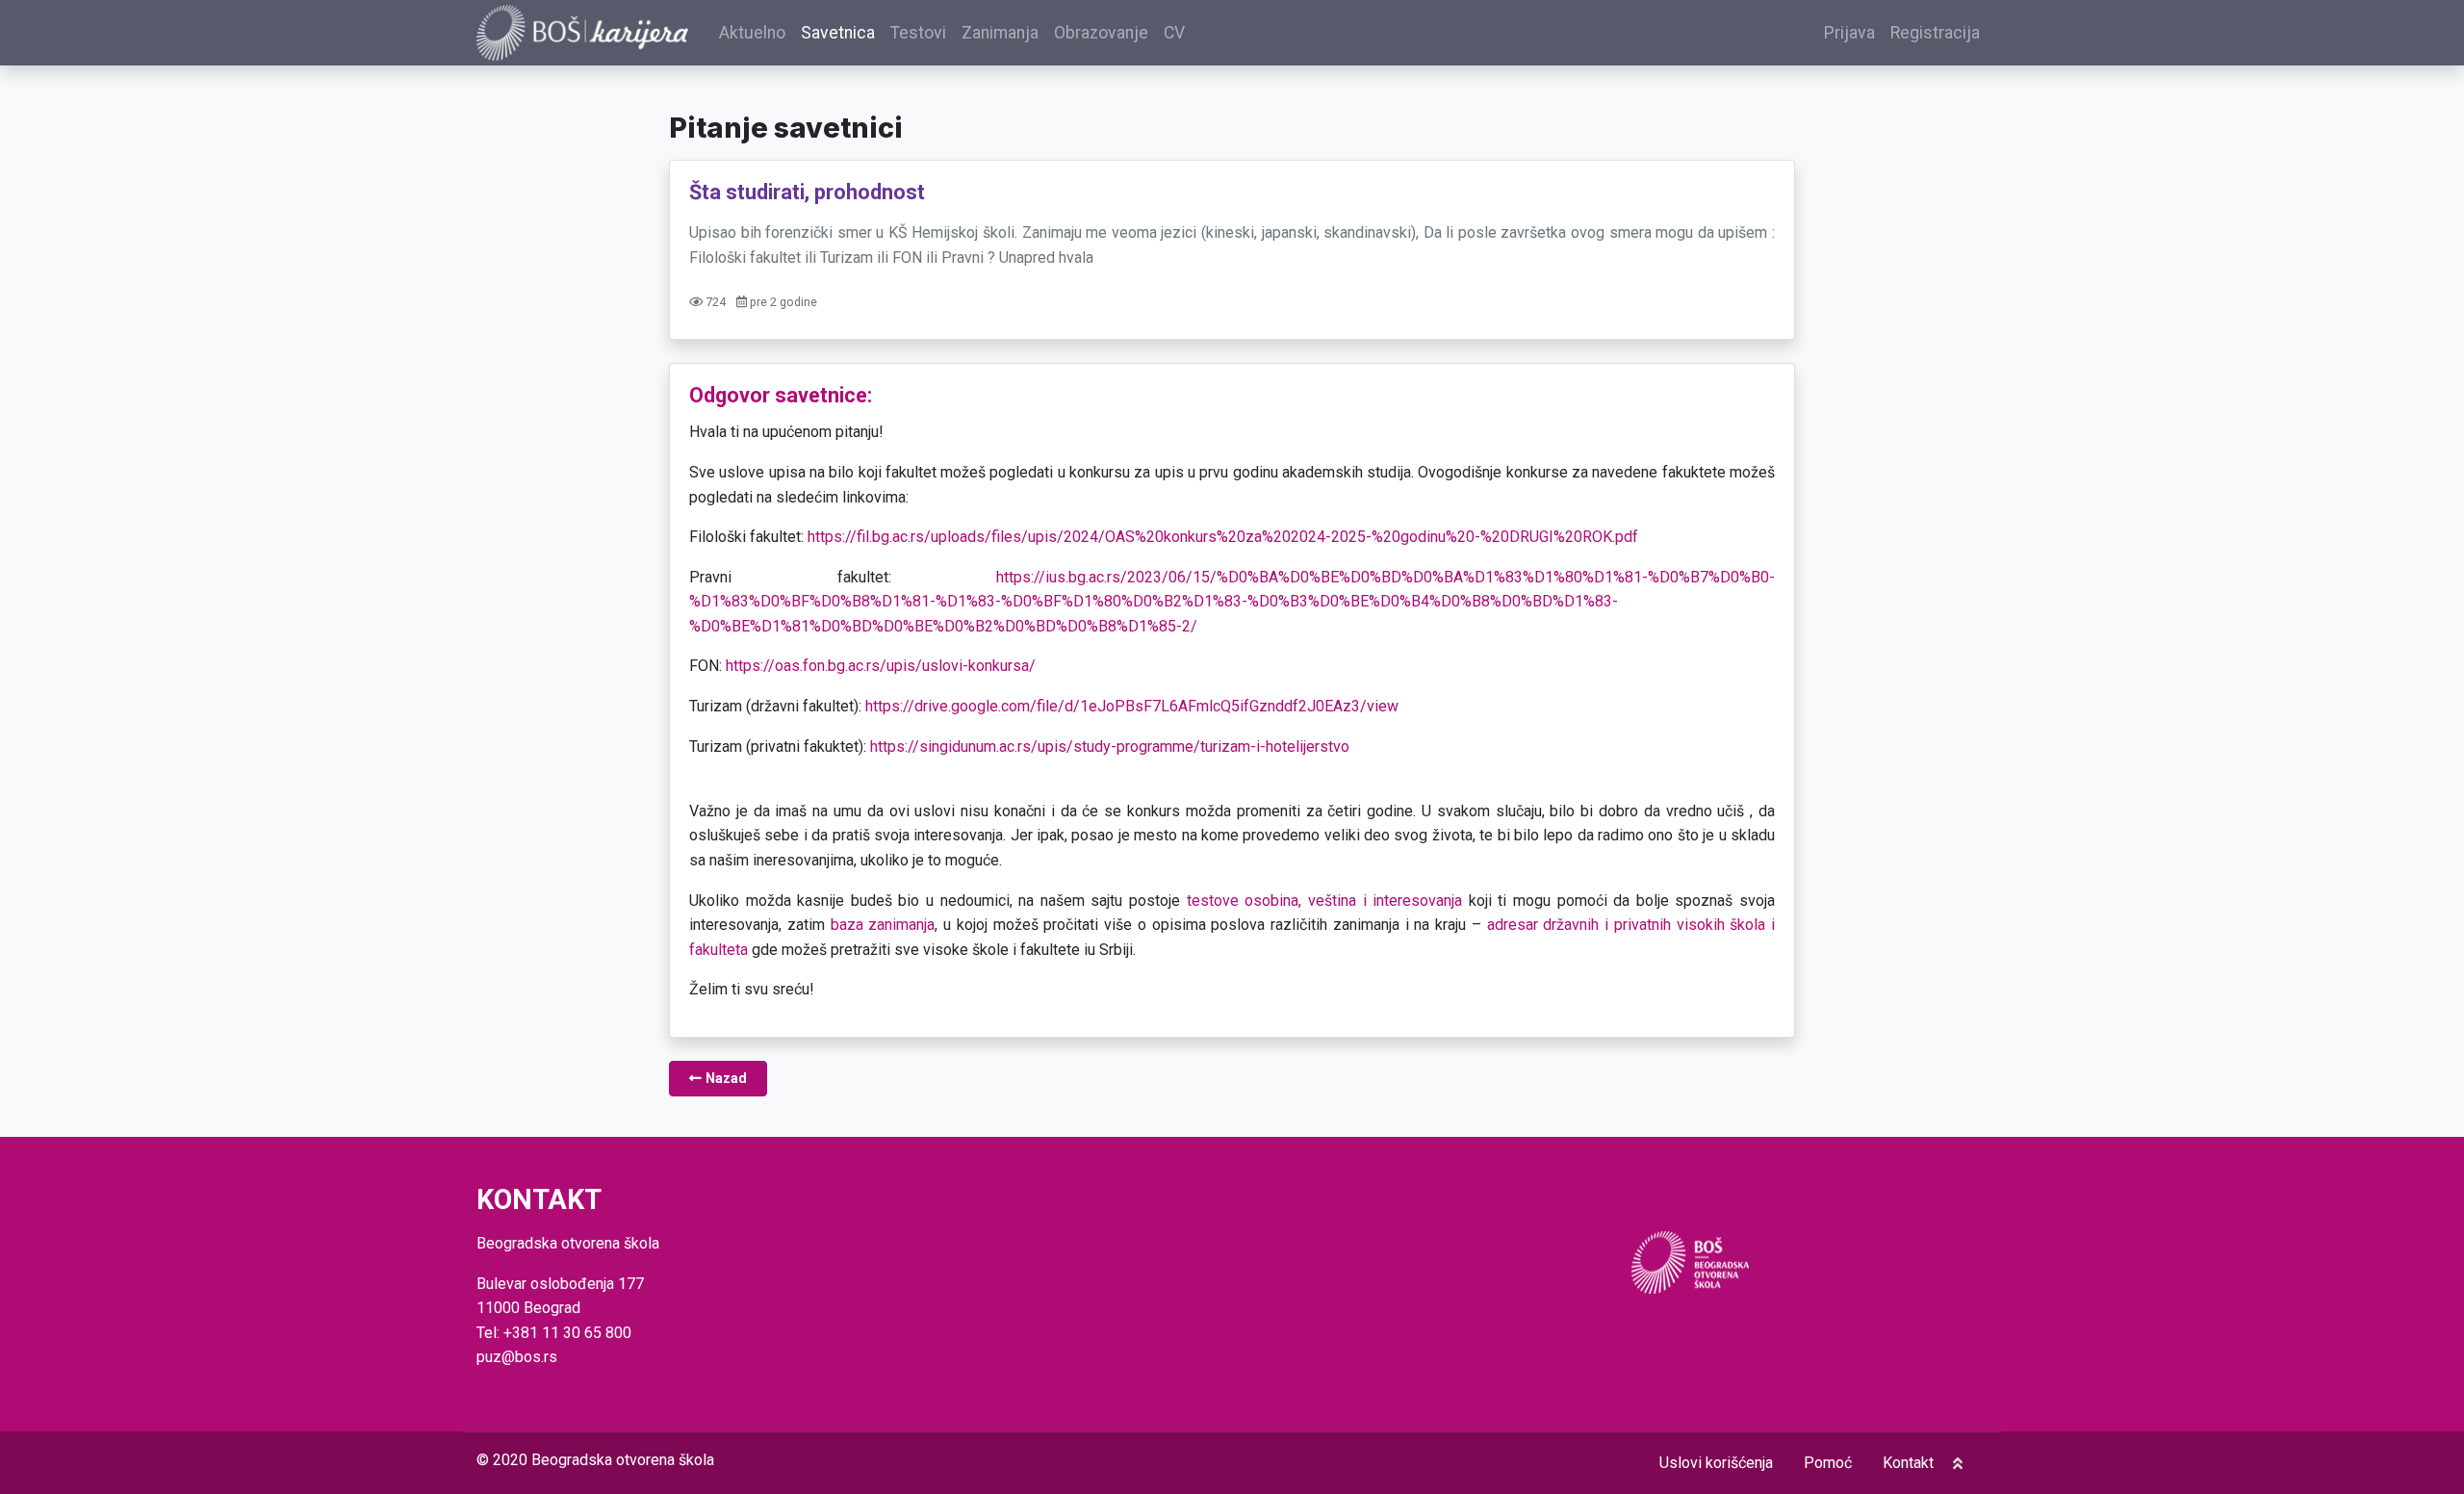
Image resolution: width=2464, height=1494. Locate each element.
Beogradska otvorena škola (623, 1460)
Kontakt (1908, 1463)
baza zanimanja (883, 925)
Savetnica (838, 33)
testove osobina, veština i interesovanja (1324, 901)
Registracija (1935, 33)
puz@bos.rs (517, 1357)
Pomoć (1828, 1463)
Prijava (1849, 33)
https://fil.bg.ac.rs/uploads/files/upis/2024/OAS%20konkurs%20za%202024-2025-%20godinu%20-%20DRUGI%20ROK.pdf (1223, 537)
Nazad (724, 1079)
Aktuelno (752, 33)
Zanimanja (1000, 33)
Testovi (918, 33)
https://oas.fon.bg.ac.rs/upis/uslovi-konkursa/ (881, 666)
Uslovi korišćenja (1716, 1463)
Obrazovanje (1101, 33)
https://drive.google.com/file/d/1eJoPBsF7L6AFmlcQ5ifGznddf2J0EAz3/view (1132, 706)
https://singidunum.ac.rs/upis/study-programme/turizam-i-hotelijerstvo (1110, 747)
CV (1174, 33)
